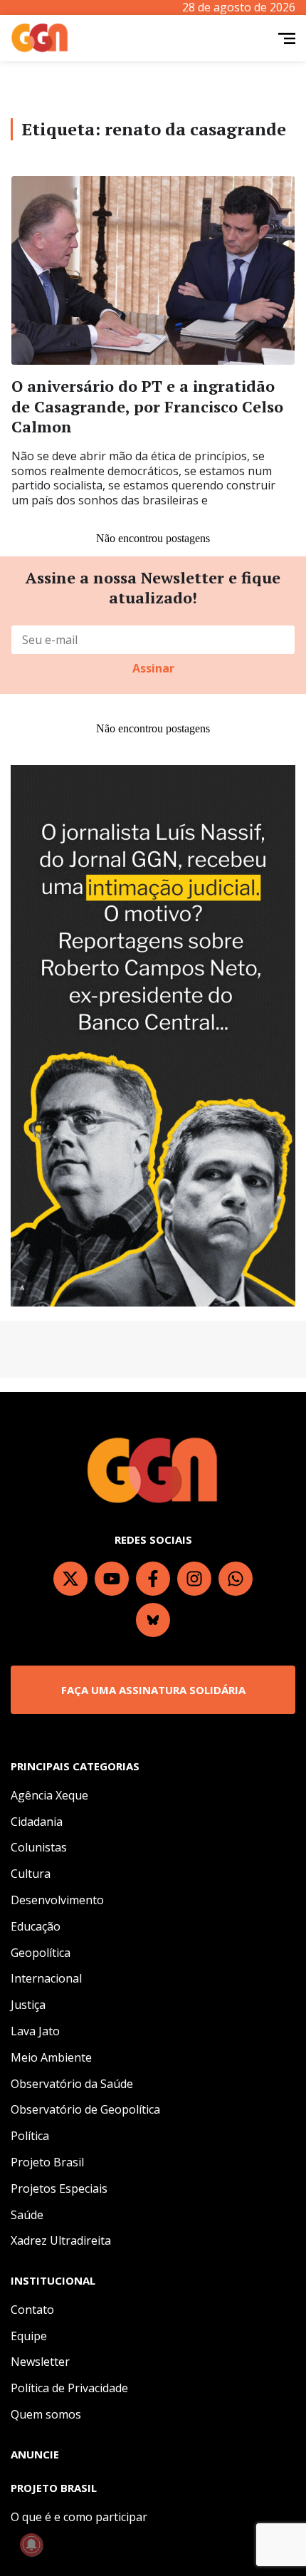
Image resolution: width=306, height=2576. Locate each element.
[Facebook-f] (153, 1579)
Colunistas (39, 1847)
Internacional (46, 1978)
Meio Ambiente (51, 2057)
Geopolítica (41, 1953)
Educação (36, 1926)
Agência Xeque (49, 1795)
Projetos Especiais (59, 2188)
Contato (32, 2310)
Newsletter (40, 2362)
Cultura (31, 1874)
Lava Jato (35, 2031)
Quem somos (46, 2414)
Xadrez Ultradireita (61, 2240)
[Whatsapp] (236, 1579)
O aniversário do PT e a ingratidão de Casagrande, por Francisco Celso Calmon (147, 406)
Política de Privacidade (69, 2388)
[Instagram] (194, 1579)
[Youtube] (112, 1579)
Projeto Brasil (47, 2162)
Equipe (29, 2336)
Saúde (27, 2215)
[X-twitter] (70, 1579)
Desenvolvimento (57, 1900)
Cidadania (37, 1822)
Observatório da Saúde (72, 2084)
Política (30, 2136)
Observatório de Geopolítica (85, 2109)
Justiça (28, 2005)
